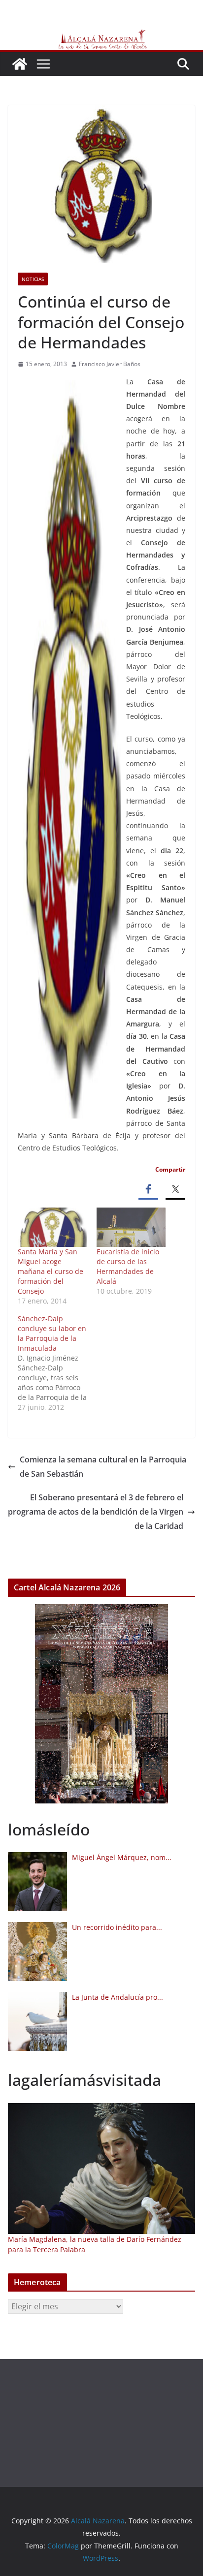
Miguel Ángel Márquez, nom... (122, 1857)
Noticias (33, 279)
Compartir (170, 1169)
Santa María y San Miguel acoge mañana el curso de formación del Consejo (51, 1271)
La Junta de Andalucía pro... (118, 1997)
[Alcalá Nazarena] (20, 64)
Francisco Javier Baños (110, 364)
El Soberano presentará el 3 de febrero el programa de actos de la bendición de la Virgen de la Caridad (96, 1512)
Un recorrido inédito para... (117, 1927)
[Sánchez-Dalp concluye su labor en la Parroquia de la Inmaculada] (57, 1363)
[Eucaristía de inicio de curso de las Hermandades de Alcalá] (131, 1227)
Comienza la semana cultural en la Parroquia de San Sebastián (103, 1467)
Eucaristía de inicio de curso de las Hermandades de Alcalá (128, 1266)
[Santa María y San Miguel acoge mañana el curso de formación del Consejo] (52, 1227)
